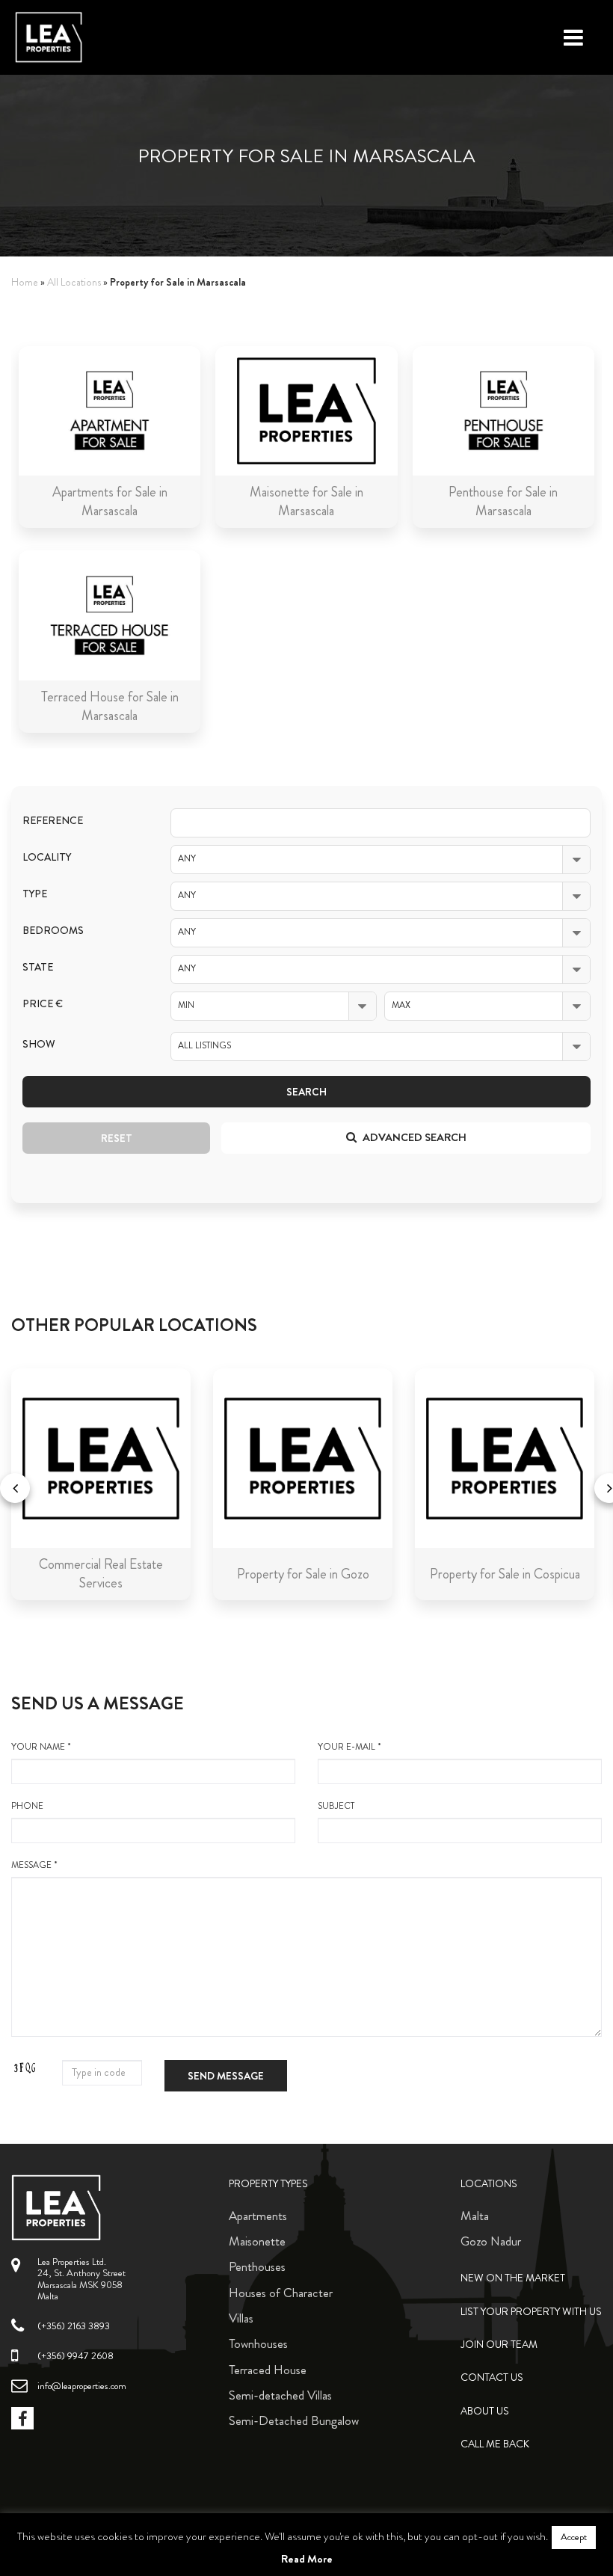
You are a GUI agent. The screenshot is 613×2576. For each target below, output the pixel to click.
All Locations (74, 282)
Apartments (258, 2216)
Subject (336, 1806)
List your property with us (531, 2312)
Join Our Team (499, 2345)
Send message (226, 2076)
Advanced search (413, 1137)
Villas (241, 2318)
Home (25, 282)
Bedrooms (53, 931)
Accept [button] (574, 2537)
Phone (27, 1806)
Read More (307, 2559)
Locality (47, 857)
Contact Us (492, 2377)
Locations (489, 2184)
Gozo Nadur (491, 2241)
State (38, 967)
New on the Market (513, 2278)
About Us (485, 2411)
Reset (117, 1138)
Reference (53, 821)
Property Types (268, 2184)
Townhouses (258, 2343)
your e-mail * (349, 1747)
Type (35, 894)
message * (34, 1865)
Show (39, 1044)
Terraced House (268, 2370)
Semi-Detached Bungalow (294, 2420)
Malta (475, 2216)
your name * (41, 1747)
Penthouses (257, 2266)
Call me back (495, 2444)
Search (306, 1092)
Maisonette (257, 2241)
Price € (43, 1004)
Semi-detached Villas (280, 2395)
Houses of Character (281, 2293)
